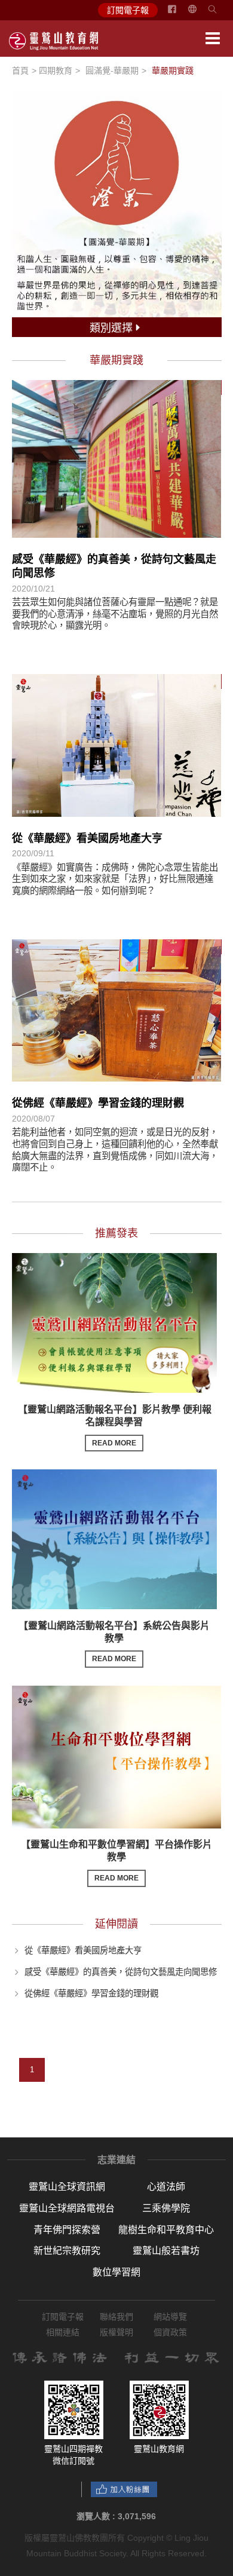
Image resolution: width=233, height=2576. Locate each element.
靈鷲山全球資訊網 (67, 2187)
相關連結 (63, 2332)
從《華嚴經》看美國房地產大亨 (87, 838)
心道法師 (166, 2187)
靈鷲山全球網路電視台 (67, 2208)
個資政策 (170, 2332)
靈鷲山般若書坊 (166, 2251)
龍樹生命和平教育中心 (166, 2230)
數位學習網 (116, 2272)
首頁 (20, 71)
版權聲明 (116, 2332)
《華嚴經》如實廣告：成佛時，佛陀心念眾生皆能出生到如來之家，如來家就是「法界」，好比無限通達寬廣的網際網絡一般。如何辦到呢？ (115, 879)
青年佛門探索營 (67, 2230)
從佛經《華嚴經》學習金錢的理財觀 (98, 1103)
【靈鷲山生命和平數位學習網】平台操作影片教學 (116, 1861)
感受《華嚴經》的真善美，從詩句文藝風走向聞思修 (121, 1972)
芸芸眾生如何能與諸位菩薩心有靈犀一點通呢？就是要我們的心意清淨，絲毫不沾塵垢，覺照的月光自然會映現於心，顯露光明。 (115, 614)
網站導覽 (170, 2317)
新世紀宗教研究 (67, 2251)
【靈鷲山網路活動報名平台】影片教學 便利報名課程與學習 (115, 1426)
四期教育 (56, 71)
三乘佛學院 (166, 2208)
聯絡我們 (116, 2317)
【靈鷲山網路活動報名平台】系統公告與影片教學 (114, 1642)
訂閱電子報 (128, 10)
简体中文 (200, 14)
